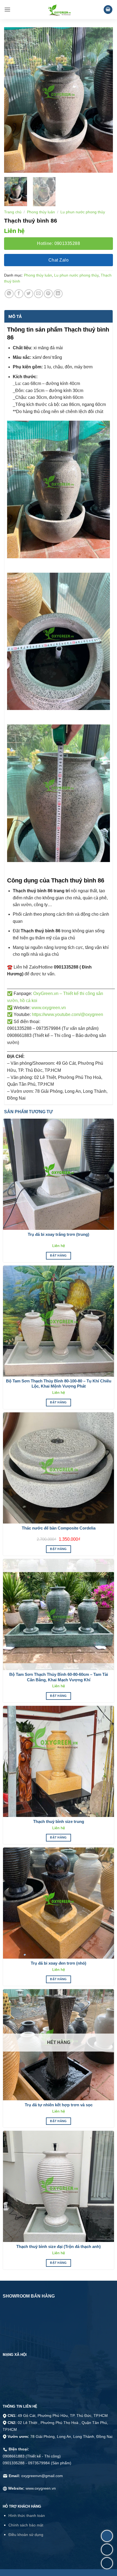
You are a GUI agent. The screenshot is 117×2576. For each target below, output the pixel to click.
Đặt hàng (59, 1255)
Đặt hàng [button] (59, 1549)
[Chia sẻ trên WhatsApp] (9, 294)
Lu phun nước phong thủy (83, 212)
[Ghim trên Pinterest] (48, 294)
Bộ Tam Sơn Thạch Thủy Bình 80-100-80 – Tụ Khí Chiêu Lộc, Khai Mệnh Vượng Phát (59, 1384)
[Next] (104, 100)
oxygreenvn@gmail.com (42, 2476)
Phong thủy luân (41, 212)
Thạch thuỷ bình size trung (59, 1821)
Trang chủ (13, 212)
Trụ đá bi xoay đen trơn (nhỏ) (59, 1963)
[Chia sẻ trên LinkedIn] (58, 294)
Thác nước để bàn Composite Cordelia (59, 1528)
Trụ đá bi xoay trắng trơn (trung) (59, 1234)
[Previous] (13, 100)
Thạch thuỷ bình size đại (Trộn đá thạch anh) (59, 2246)
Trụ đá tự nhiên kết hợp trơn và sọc (59, 2105)
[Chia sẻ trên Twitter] (29, 294)
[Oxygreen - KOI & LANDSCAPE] (59, 10)
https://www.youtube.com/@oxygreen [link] (67, 1014)
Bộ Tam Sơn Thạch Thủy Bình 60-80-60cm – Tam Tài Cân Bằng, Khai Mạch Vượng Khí (59, 1677)
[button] (7, 9)
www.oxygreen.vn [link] (49, 1008)
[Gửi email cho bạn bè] (39, 294)
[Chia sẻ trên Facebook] (19, 294)
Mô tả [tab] (15, 316)
